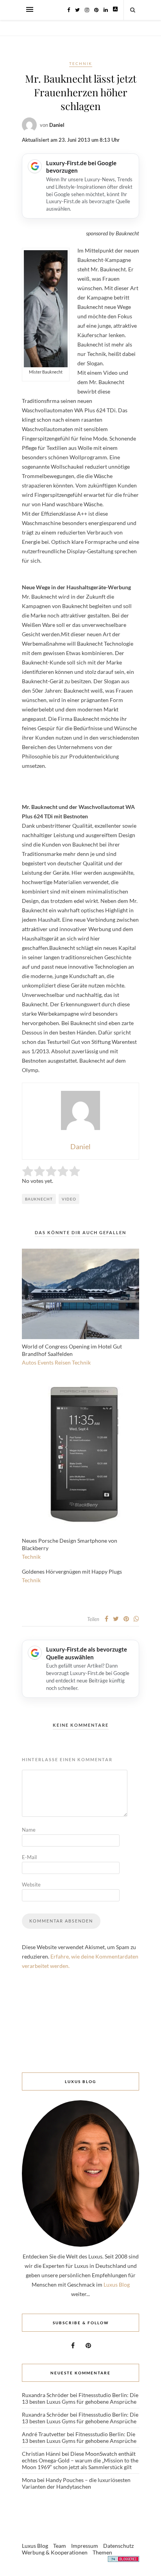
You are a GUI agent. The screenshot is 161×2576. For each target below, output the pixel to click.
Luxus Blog (117, 2284)
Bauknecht (39, 1199)
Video (69, 1199)
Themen (102, 2552)
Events (46, 1362)
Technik (81, 63)
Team (60, 2546)
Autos (29, 1362)
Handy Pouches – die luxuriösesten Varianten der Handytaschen (76, 2483)
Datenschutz (118, 2546)
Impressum (85, 2546)
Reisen (63, 1362)
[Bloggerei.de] (123, 2560)
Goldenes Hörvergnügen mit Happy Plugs (72, 1571)
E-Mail (29, 1857)
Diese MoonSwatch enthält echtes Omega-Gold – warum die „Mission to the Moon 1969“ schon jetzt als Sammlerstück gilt (80, 2460)
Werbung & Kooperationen (55, 2552)
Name (29, 1830)
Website (31, 1885)
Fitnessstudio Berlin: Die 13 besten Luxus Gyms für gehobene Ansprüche (80, 2398)
